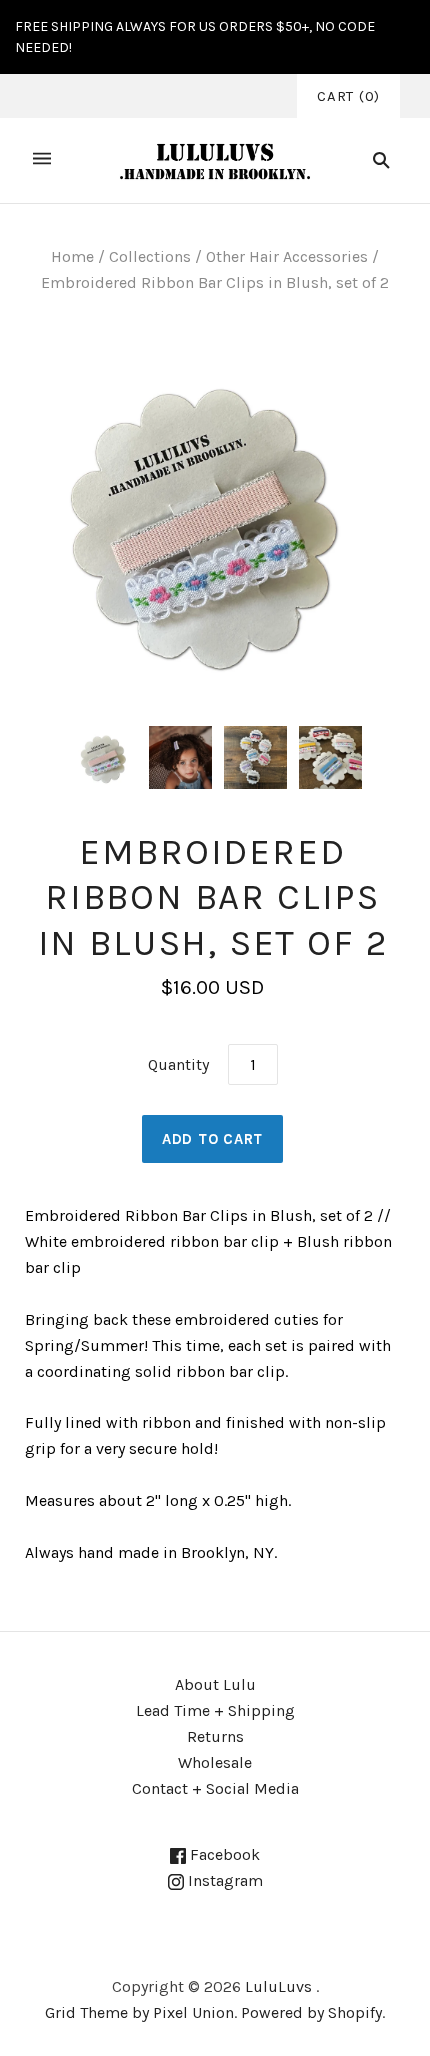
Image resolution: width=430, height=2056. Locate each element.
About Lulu (215, 1684)
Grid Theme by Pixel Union (139, 2012)
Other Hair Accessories (287, 256)
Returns (215, 1736)
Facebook (223, 1854)
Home (72, 256)
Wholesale (215, 1762)
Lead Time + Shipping (215, 1710)
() (348, 96)
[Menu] (42, 160)
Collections (150, 256)
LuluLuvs (278, 1986)
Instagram (223, 1880)
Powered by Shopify (311, 2012)
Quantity (178, 1064)
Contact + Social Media (215, 1788)
